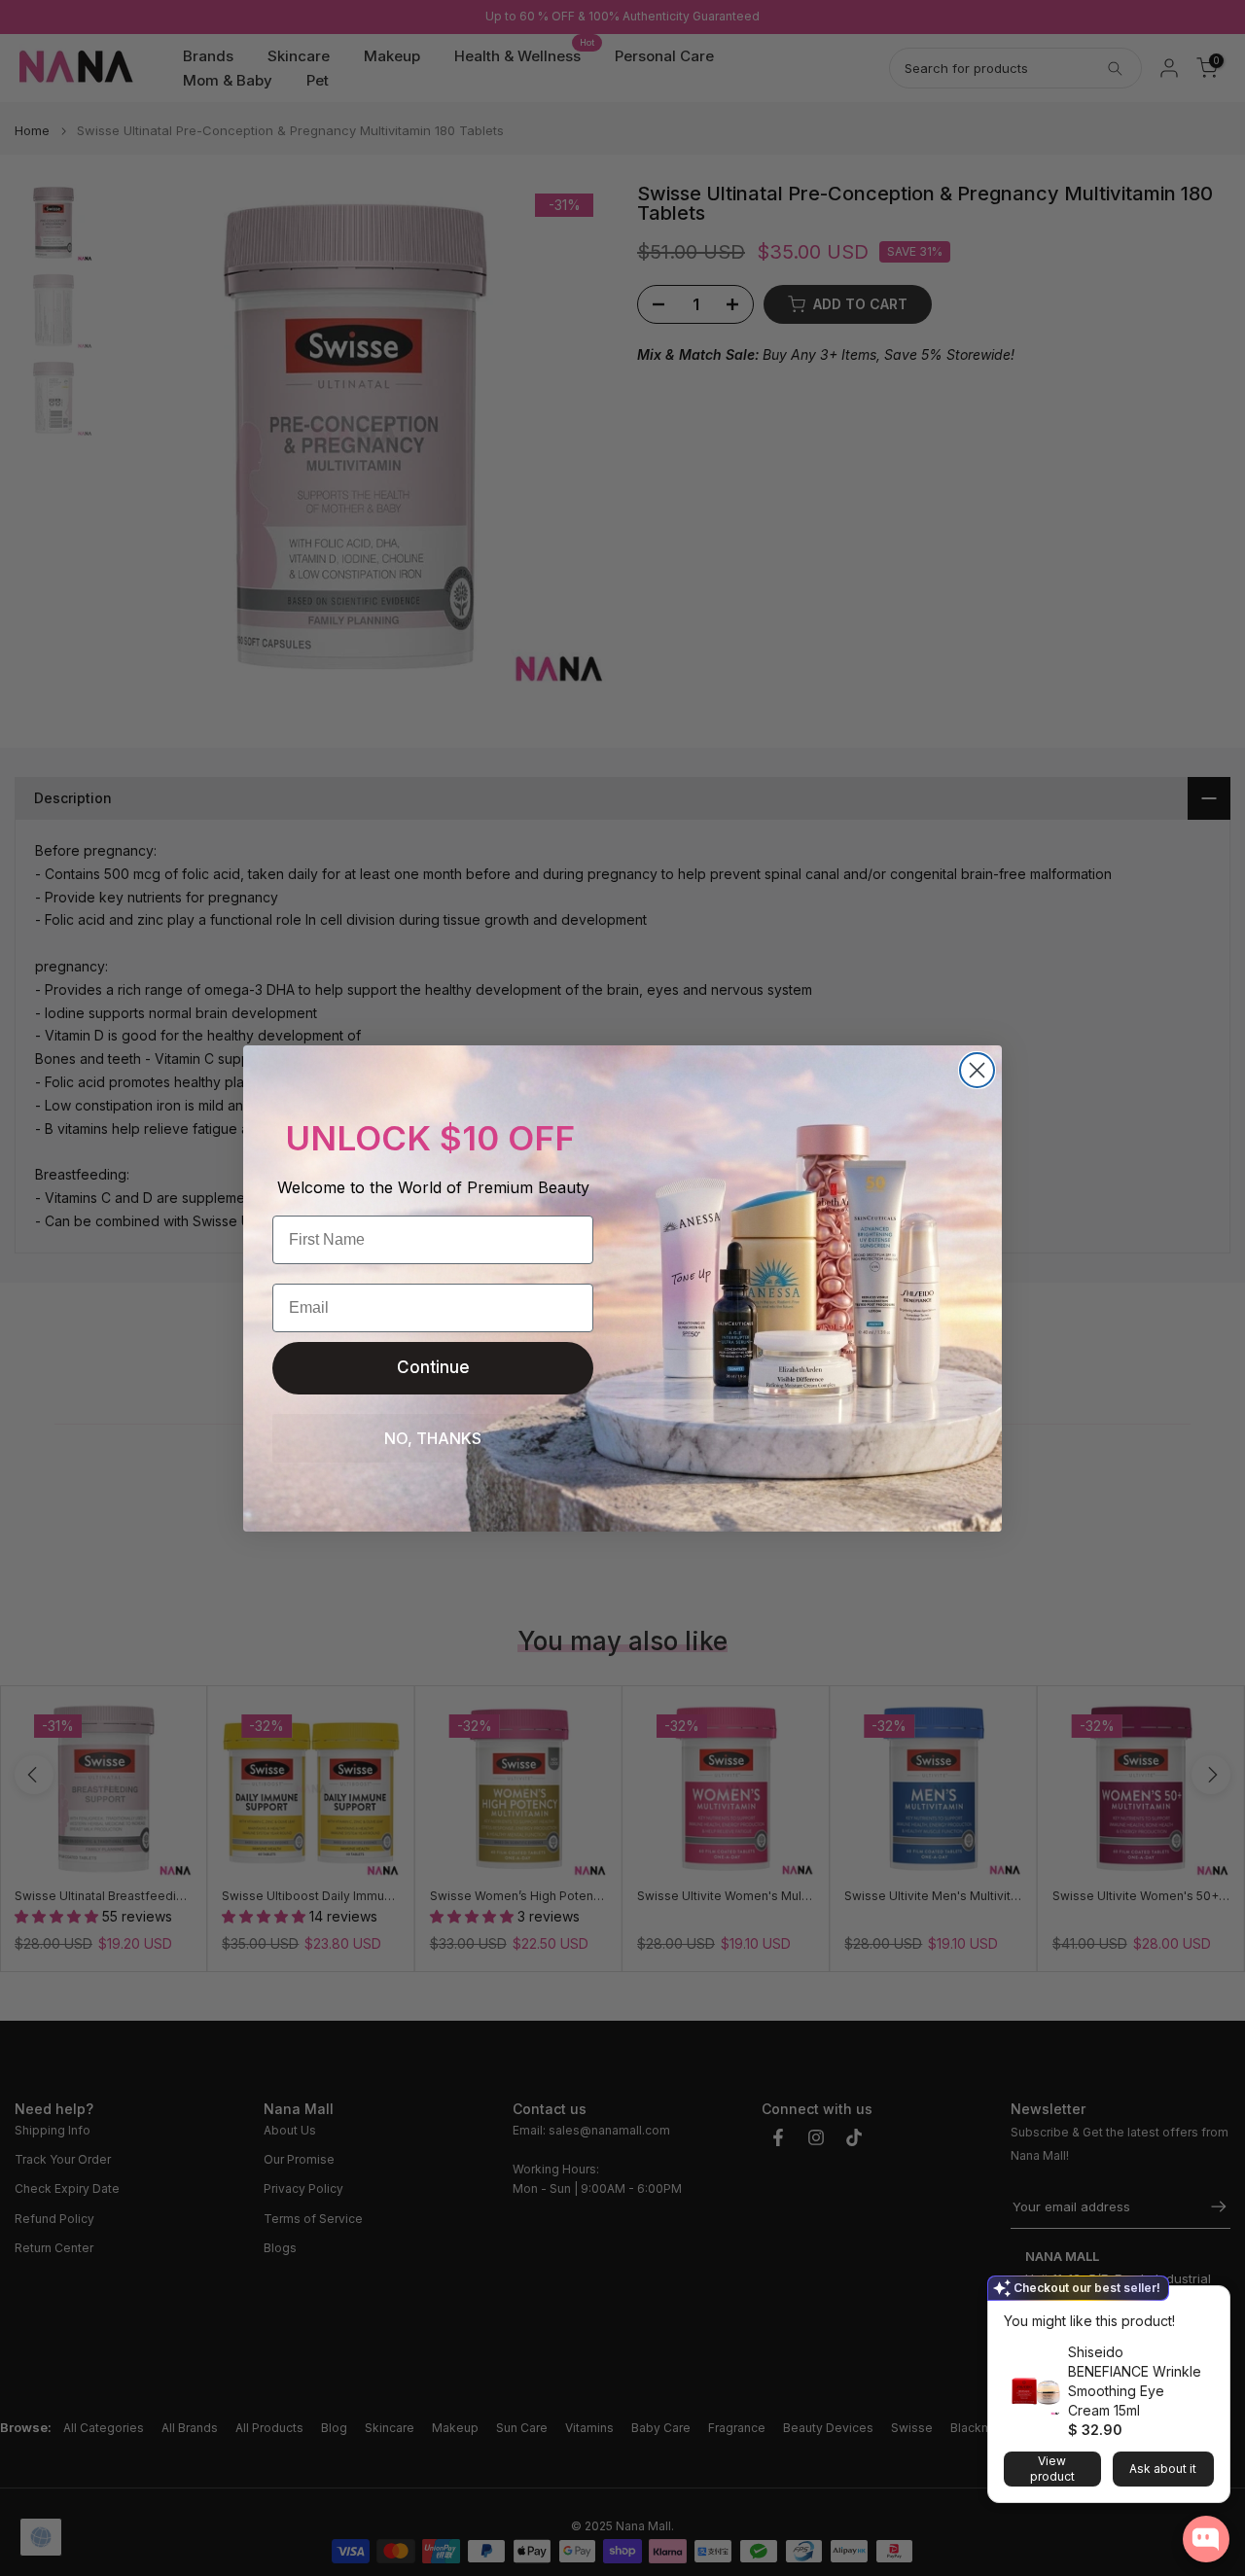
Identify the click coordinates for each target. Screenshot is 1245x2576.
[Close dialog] (977, 1070)
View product (1052, 2469)
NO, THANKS (433, 1438)
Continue (433, 1367)
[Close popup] (1209, 2303)
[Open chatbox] (1206, 2539)
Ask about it (1163, 2469)
